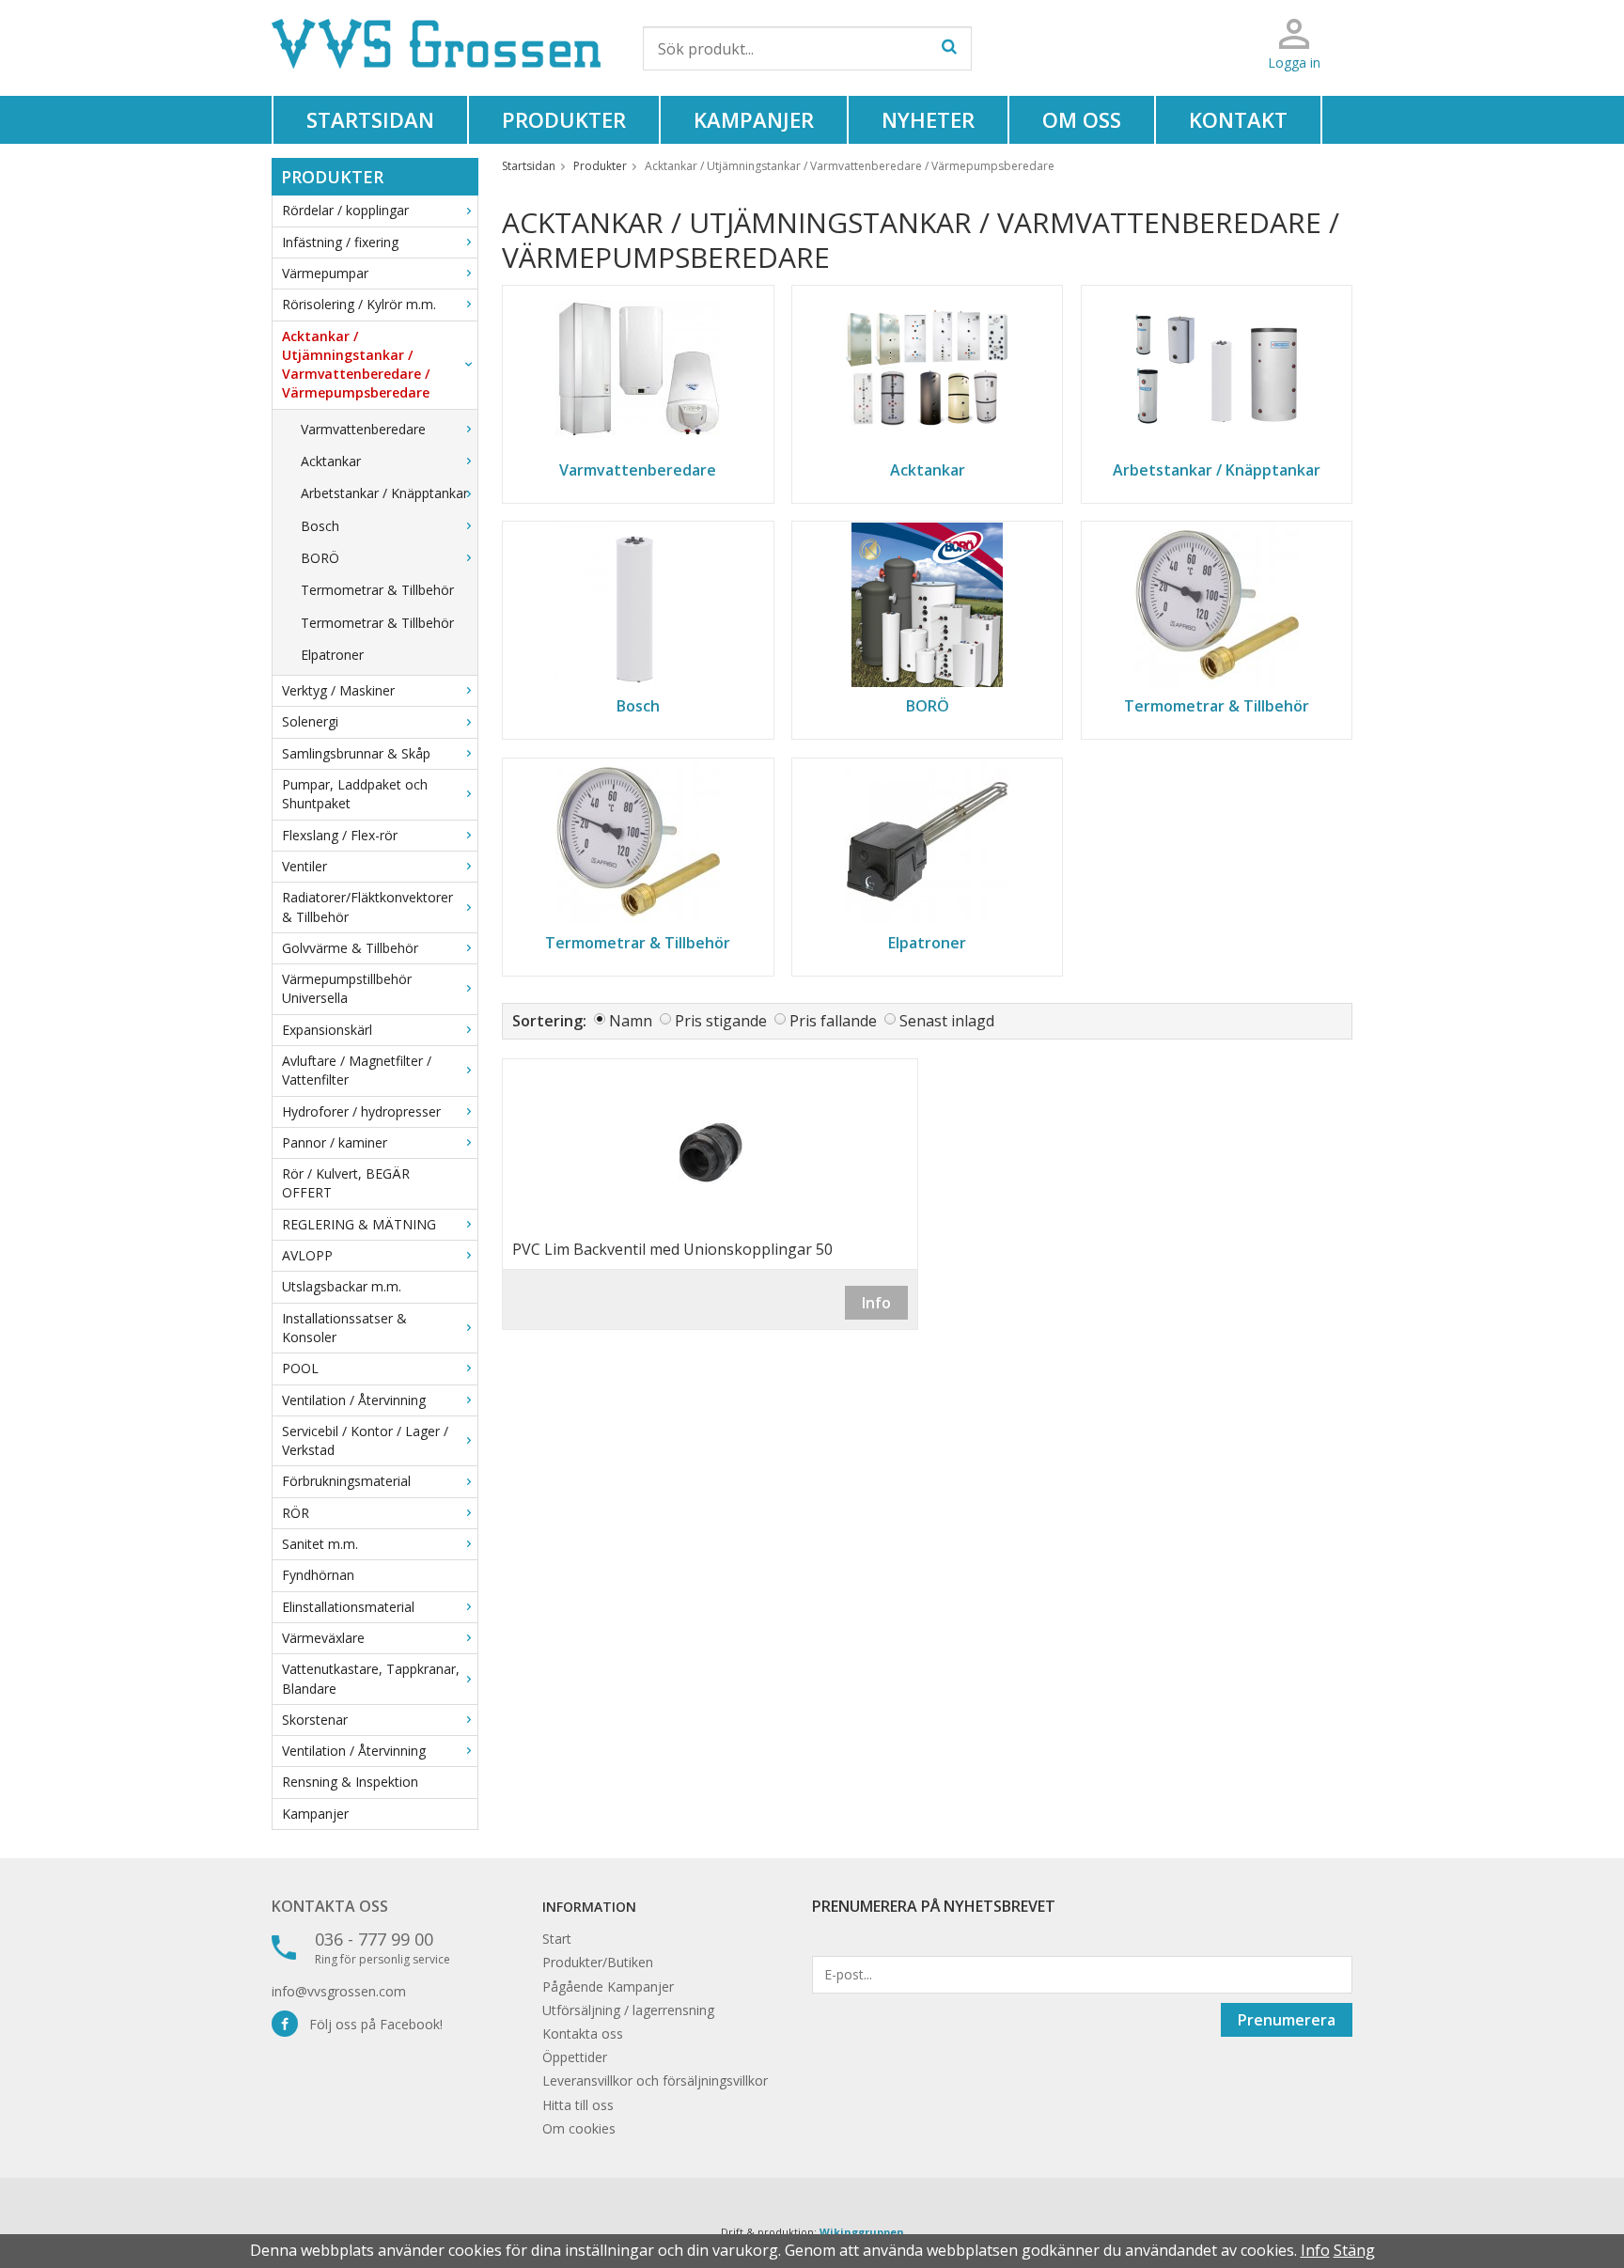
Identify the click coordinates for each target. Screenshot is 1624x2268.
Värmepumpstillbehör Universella (347, 988)
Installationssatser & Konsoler (344, 1328)
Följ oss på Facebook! (370, 2024)
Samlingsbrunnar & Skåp (356, 753)
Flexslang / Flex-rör (340, 835)
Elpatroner (332, 655)
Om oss (1082, 119)
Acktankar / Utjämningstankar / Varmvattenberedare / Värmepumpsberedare (356, 365)
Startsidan (370, 119)
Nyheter (928, 119)
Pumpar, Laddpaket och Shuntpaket (355, 794)
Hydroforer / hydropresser (361, 1111)
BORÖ (320, 558)
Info (876, 1303)
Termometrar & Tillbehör (377, 590)
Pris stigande (721, 1021)
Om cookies (579, 2128)
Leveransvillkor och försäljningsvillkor (655, 2080)
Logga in (1294, 63)
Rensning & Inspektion (350, 1782)
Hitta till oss (578, 2105)
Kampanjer (754, 119)
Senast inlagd (947, 1021)
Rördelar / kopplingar (345, 210)
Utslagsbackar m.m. (342, 1286)
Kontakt (1238, 119)
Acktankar (331, 461)
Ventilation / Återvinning (354, 1400)
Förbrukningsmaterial (346, 1481)
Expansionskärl (327, 1030)
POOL (300, 1368)
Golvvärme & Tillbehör (350, 948)
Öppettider (575, 2057)
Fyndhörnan (318, 1575)
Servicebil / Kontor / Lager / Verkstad (365, 1440)
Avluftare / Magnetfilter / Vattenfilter (357, 1070)
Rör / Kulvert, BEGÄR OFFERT (346, 1183)
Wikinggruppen (862, 2232)
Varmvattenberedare (363, 429)
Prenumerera (1287, 2020)
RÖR (296, 1513)
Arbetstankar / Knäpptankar (384, 493)
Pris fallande (833, 1021)
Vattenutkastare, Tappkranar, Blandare (371, 1678)
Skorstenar (315, 1720)
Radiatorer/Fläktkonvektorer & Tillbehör (367, 907)
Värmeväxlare (323, 1638)
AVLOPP (307, 1255)
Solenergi (310, 721)
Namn (631, 1021)
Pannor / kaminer (335, 1142)
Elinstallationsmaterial (348, 1607)
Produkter (564, 119)
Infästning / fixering (340, 242)
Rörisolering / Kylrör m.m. (359, 304)
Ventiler (304, 866)
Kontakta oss (330, 1906)
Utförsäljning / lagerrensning (628, 2010)
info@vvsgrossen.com (339, 1991)
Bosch (320, 526)
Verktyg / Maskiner (338, 690)
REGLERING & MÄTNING (359, 1224)
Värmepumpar (325, 273)
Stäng (1354, 2250)
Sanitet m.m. (320, 1544)
